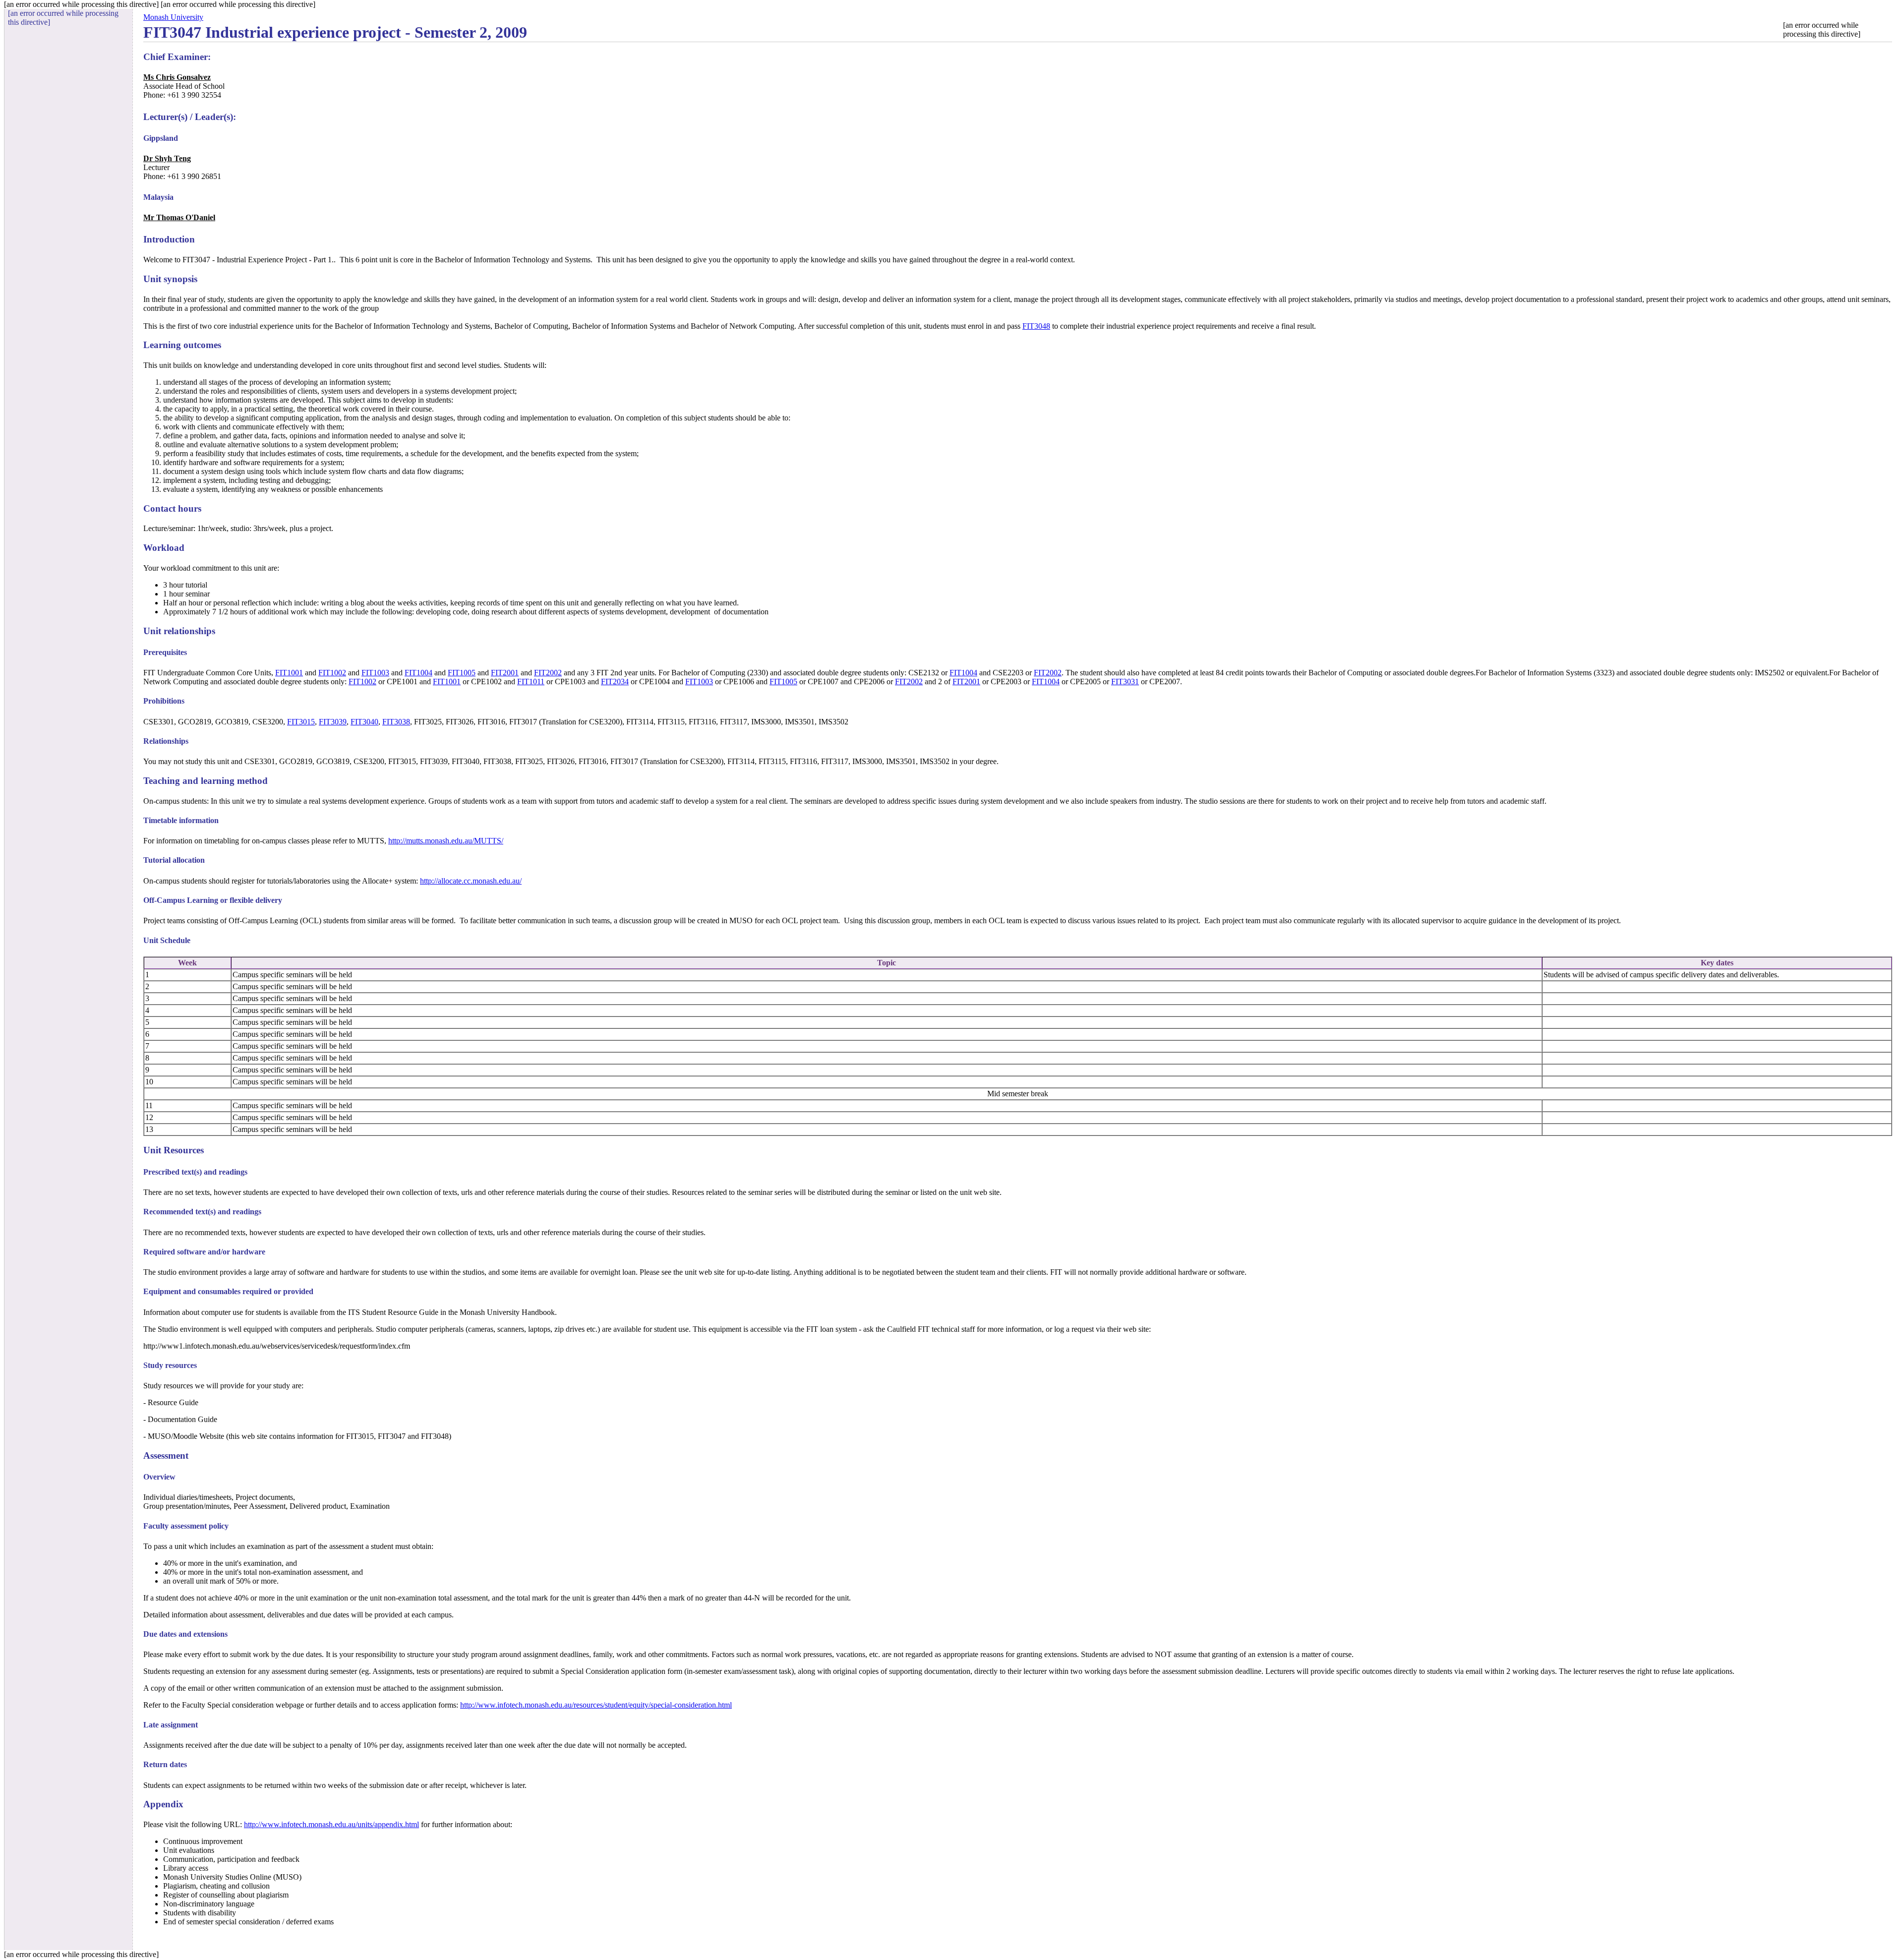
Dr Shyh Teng (167, 158)
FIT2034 (615, 682)
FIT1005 (462, 673)
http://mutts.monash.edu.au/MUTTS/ (446, 841)
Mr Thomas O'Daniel (179, 217)
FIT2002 (548, 673)
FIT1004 (418, 673)
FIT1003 (375, 673)
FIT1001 (289, 673)
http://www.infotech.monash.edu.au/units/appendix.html (331, 1824)
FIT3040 (364, 722)
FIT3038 (396, 722)
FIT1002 (332, 673)
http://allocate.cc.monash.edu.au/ (471, 881)
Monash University (173, 17)
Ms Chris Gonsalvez (177, 77)
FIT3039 (333, 722)
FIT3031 (1125, 682)
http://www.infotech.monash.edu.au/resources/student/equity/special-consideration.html (596, 1705)
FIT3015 (301, 722)
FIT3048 (1036, 326)
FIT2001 (505, 673)
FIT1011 (531, 682)
